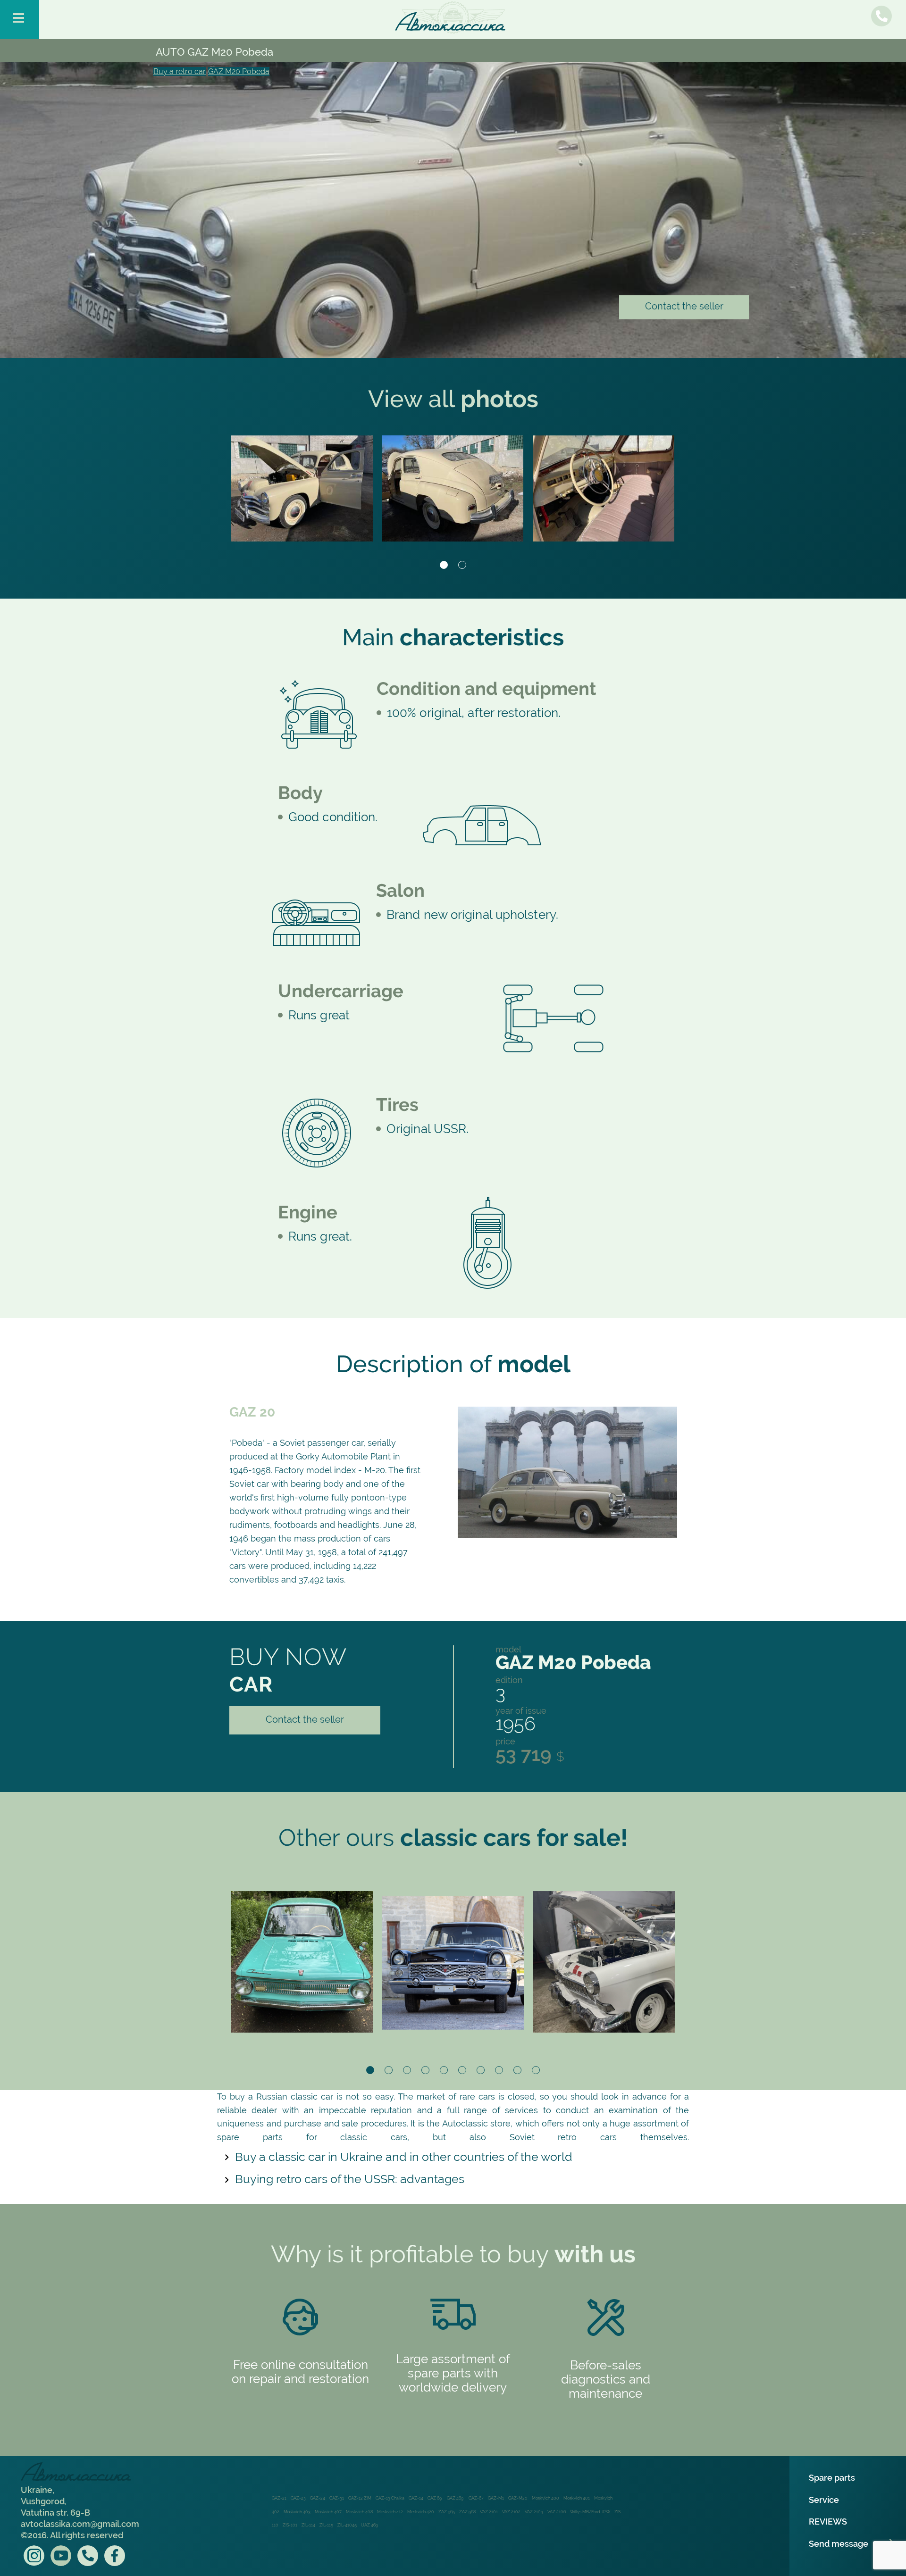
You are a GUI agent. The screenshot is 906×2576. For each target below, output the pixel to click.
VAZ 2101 (489, 2512)
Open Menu (20, 20)
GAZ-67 (476, 2498)
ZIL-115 (326, 2525)
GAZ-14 (416, 2498)
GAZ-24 (318, 2498)
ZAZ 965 (447, 2512)
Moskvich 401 (577, 2498)
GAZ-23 (298, 2498)
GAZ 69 (435, 2498)
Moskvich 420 (421, 2512)
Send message (839, 2544)
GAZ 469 (456, 2498)
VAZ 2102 (511, 2512)
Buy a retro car (180, 71)
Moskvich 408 (359, 2512)
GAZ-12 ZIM (360, 2498)
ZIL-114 (308, 2525)
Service (824, 2500)
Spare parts (832, 2478)
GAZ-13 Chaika (390, 2498)
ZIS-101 (290, 2525)
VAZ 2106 (557, 2512)
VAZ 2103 (534, 2512)
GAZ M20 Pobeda (239, 71)
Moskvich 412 (390, 2512)
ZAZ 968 (467, 2512)
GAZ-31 (337, 2498)
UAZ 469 (369, 2525)
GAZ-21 (279, 2498)
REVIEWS (828, 2522)
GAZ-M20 (518, 2498)
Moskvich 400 (545, 2498)
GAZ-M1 (496, 2498)
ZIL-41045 (347, 2525)
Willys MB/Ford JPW (590, 2512)
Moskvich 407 (328, 2512)
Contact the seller (684, 306)
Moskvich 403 (297, 2512)
